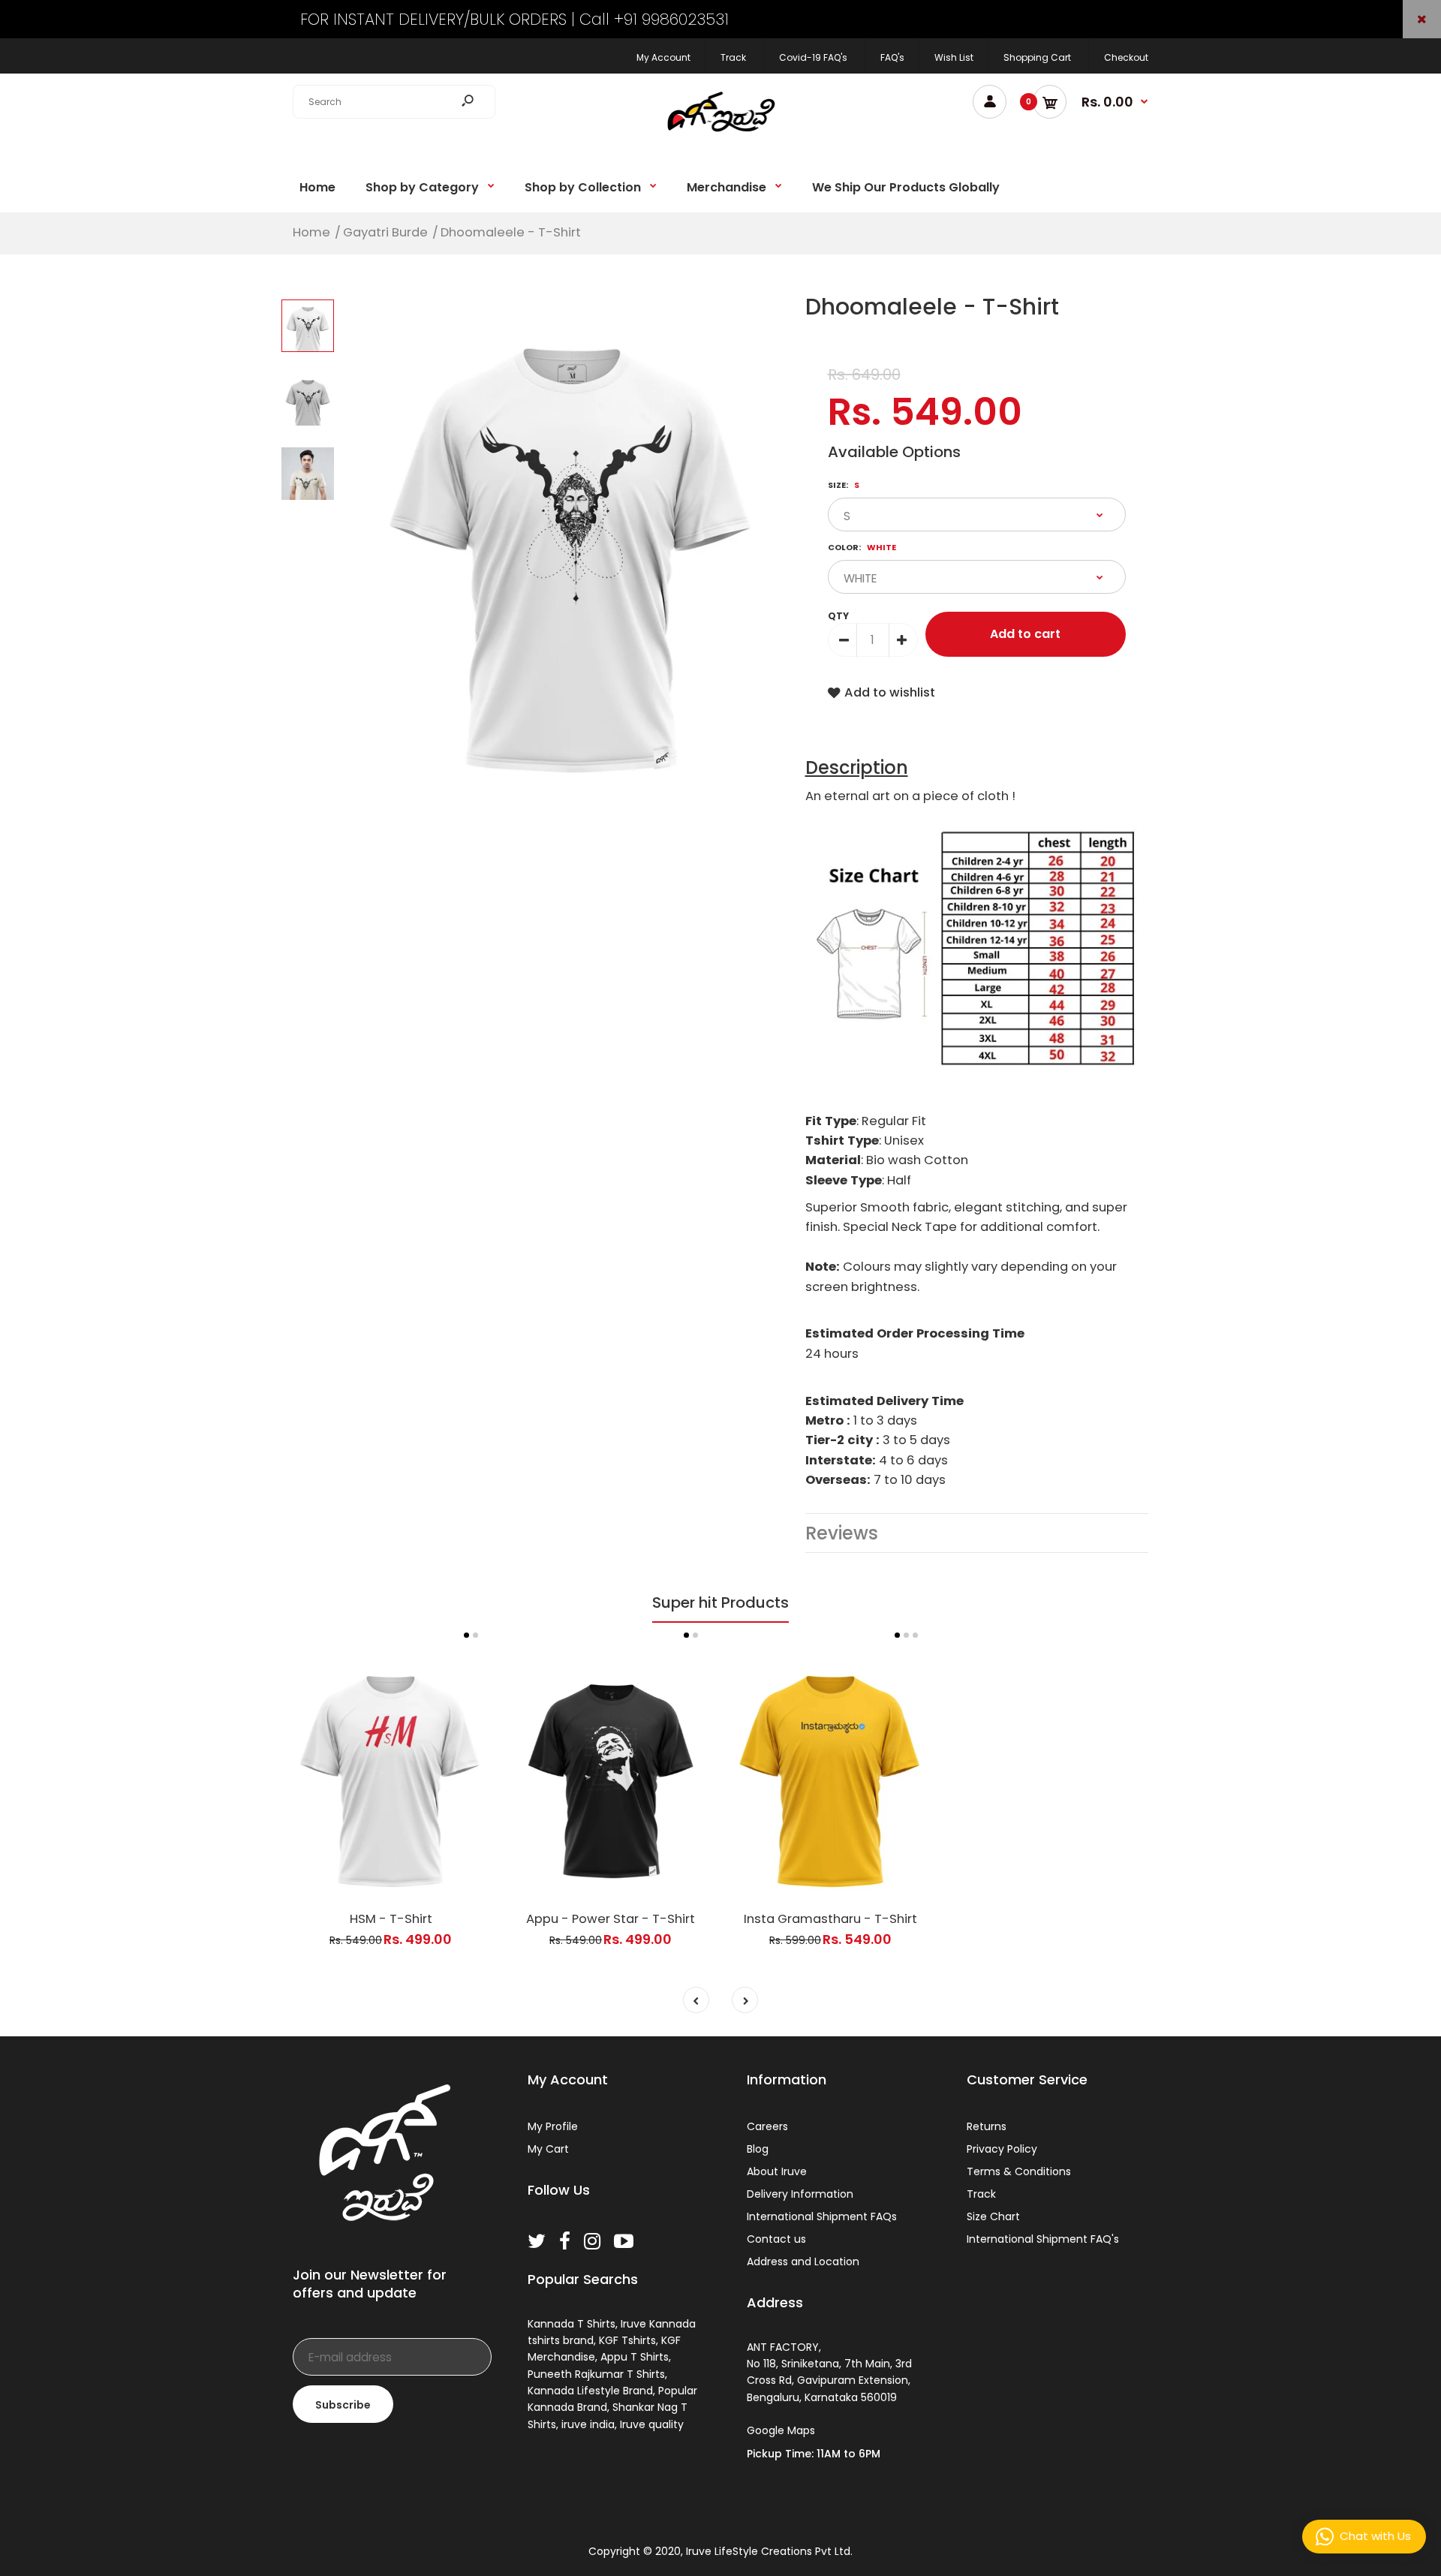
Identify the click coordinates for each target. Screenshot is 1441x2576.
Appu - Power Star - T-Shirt (611, 1919)
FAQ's (892, 57)
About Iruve (777, 2171)
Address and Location (803, 2262)
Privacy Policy (1002, 2149)
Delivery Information (800, 2194)
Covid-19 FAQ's (813, 57)
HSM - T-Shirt (391, 1919)
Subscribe (343, 2405)
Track (733, 57)
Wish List (954, 57)
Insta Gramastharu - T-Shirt (830, 1919)
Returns (987, 2126)
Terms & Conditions (1019, 2171)
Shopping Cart (1037, 57)
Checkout (1126, 57)
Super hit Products (720, 1602)
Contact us (776, 2239)
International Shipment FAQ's (1043, 2239)
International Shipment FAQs (822, 2216)
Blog (758, 2149)
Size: (844, 485)
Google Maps (781, 2430)
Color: (862, 547)
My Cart (548, 2149)
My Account (663, 57)
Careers (767, 2126)
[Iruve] (720, 137)
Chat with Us (1375, 2536)
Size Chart (993, 2216)
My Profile (553, 2126)
